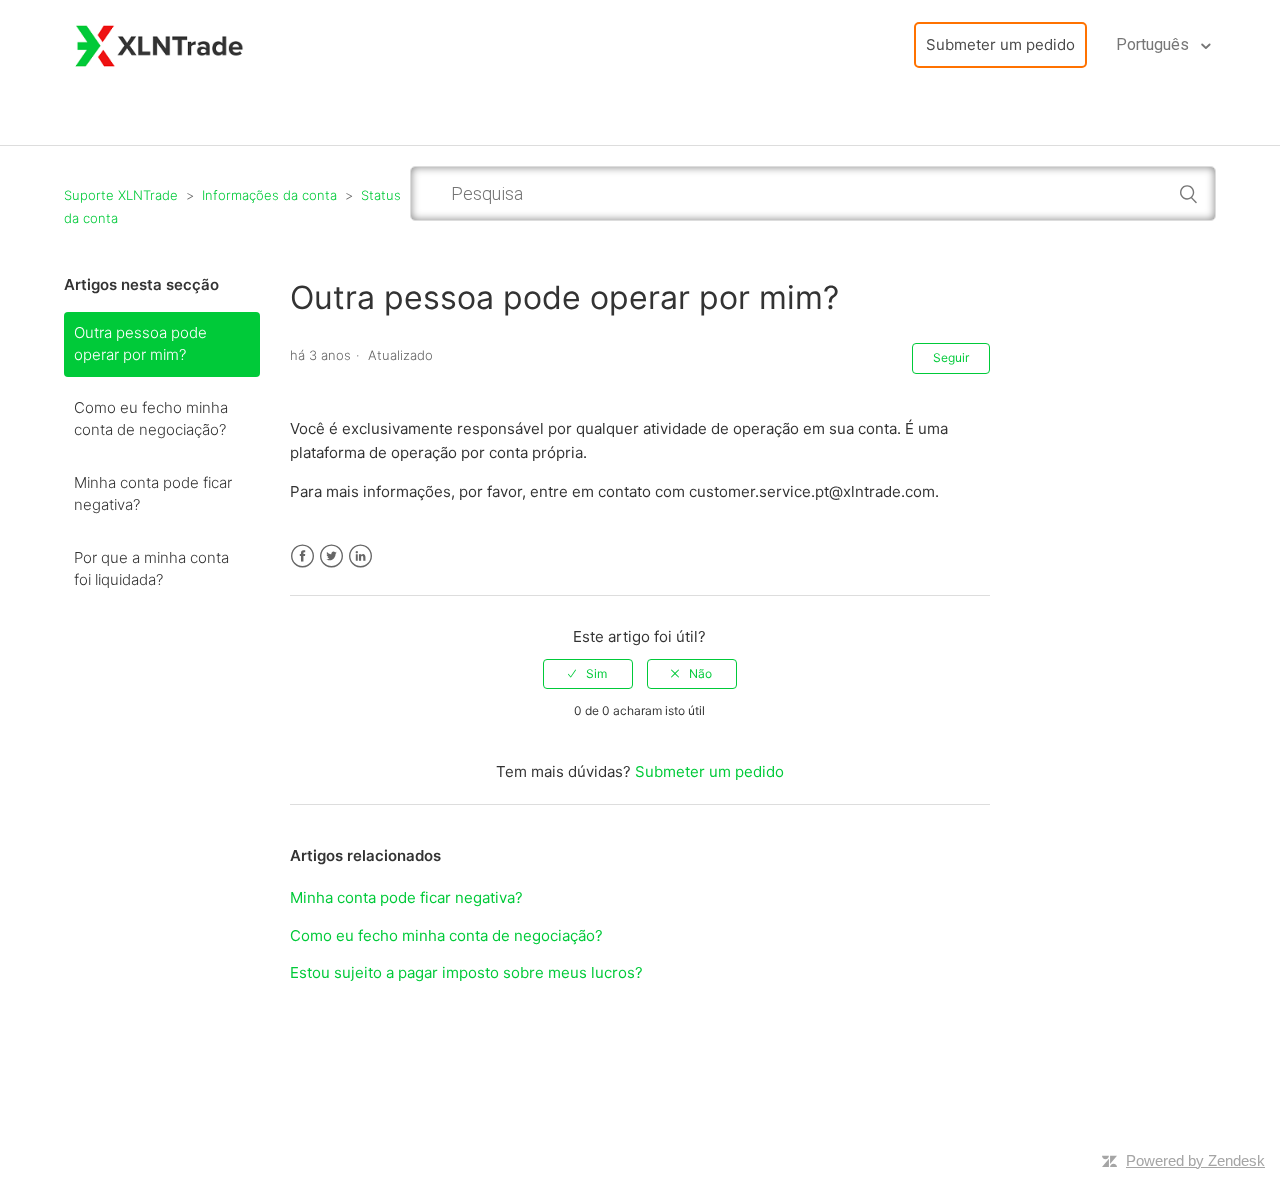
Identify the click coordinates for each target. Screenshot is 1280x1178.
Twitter (331, 556)
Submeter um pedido (1000, 44)
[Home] (160, 43)
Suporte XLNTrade (121, 195)
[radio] (588, 674)
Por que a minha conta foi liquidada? (151, 569)
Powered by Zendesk (1195, 1160)
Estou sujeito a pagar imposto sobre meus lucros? (466, 972)
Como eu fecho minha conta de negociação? (151, 419)
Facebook (302, 556)
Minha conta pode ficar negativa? (153, 494)
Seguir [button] (951, 357)
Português (1154, 44)
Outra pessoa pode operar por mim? (140, 344)
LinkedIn (360, 556)
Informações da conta (269, 195)
